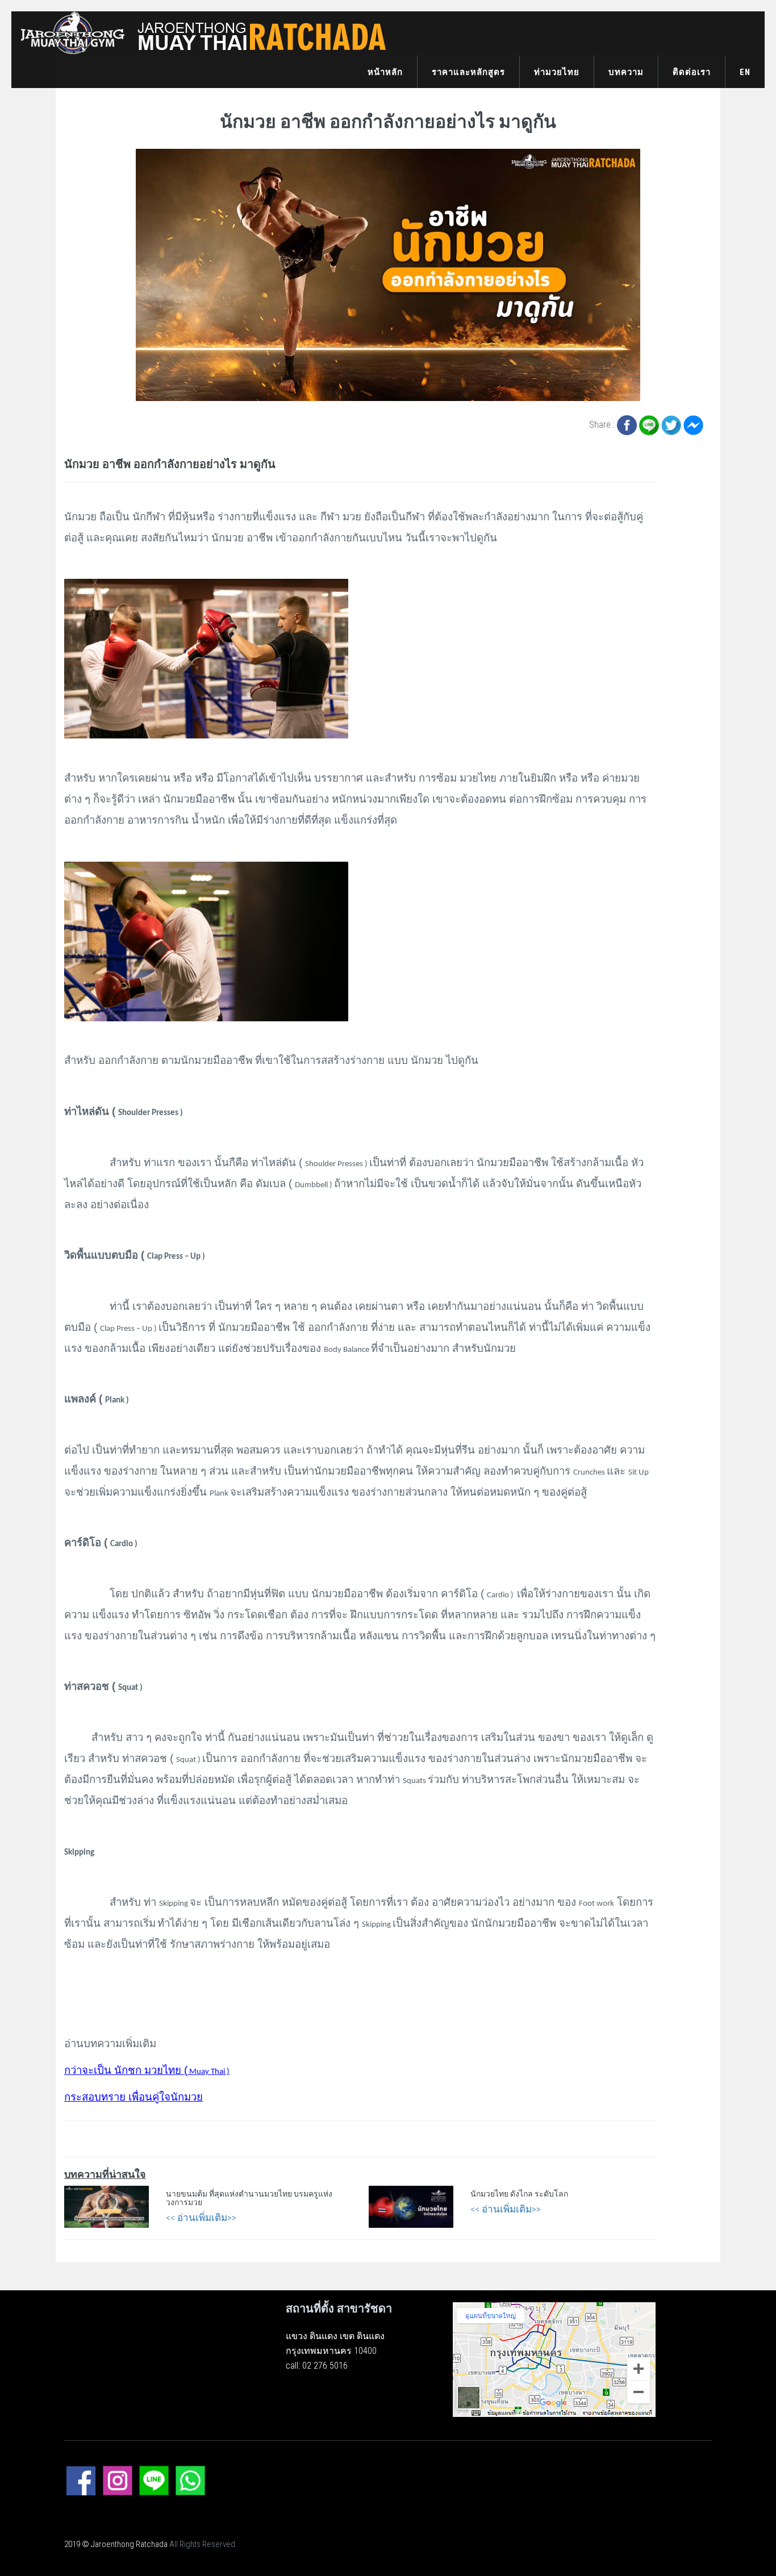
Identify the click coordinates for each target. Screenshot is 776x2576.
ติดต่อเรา (692, 72)
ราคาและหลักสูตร (468, 72)
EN (745, 72)
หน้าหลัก (385, 72)
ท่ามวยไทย (557, 72)
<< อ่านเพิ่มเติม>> (201, 2218)
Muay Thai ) (147, 2072)
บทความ (626, 72)
